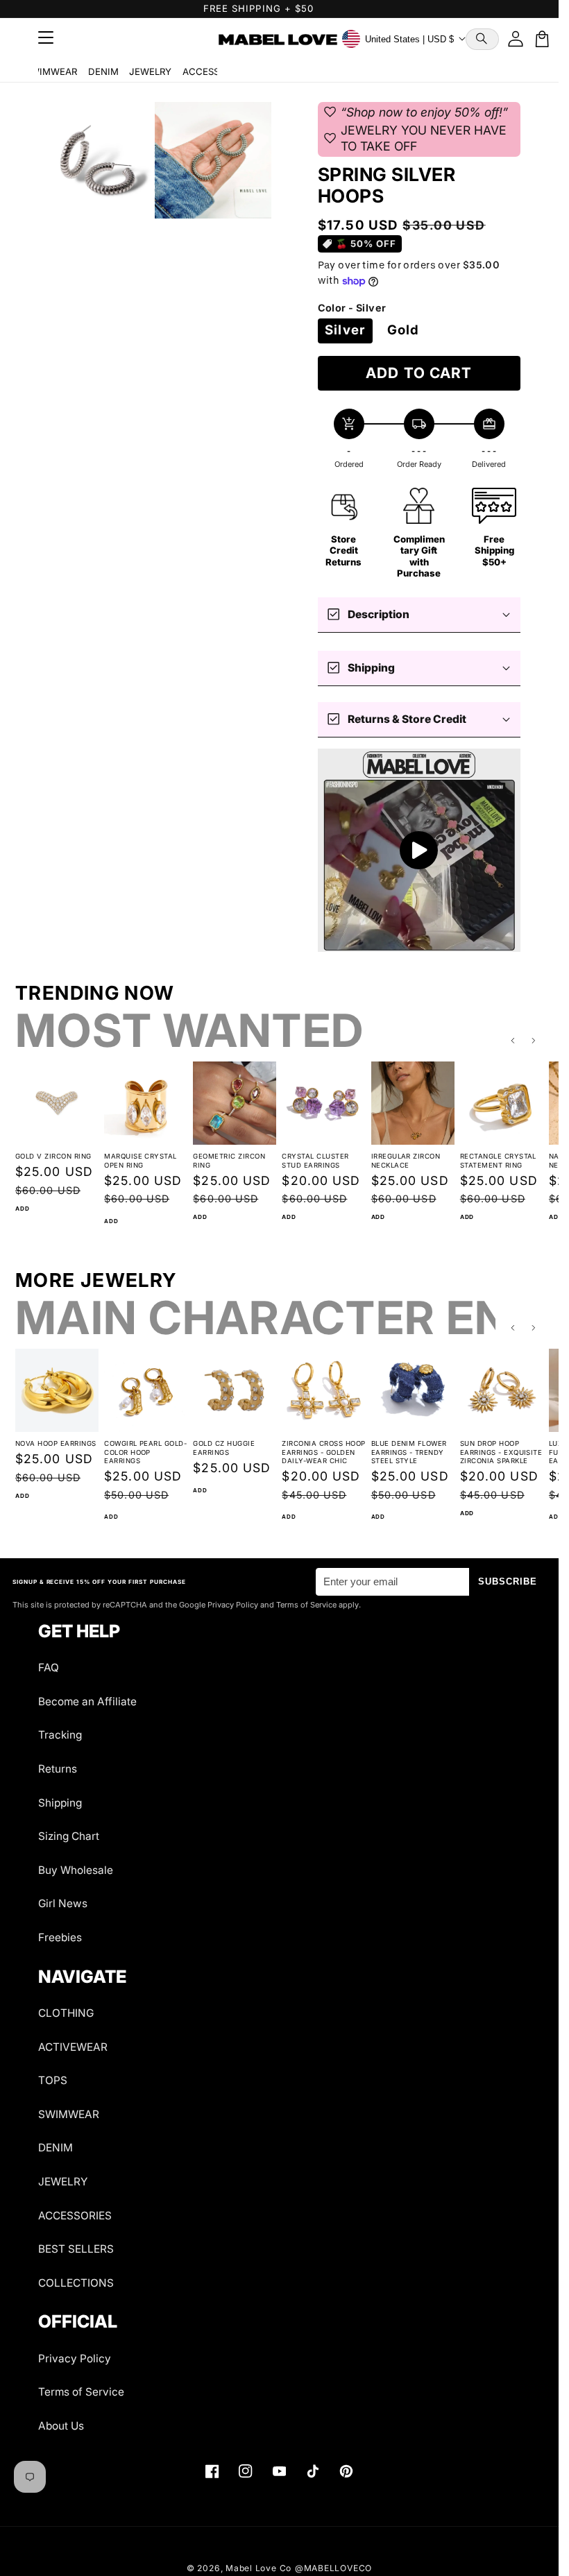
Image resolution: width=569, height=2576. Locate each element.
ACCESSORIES (214, 71)
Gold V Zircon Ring (53, 1156)
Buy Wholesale (76, 1870)
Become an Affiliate (87, 1701)
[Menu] (46, 39)
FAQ (49, 1667)
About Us (61, 2426)
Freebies (60, 1937)
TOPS (53, 2080)
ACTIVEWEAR (73, 2047)
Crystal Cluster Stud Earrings (315, 1161)
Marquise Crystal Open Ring (141, 1161)
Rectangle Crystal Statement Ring (498, 1161)
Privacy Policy (75, 2359)
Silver (345, 330)
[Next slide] (534, 1041)
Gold (403, 330)
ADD (22, 1209)
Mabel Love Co (258, 2568)
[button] (482, 39)
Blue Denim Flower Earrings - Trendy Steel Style (409, 1452)
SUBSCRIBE (508, 1581)
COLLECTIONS (76, 2283)
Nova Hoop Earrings (56, 1443)
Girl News (63, 1903)
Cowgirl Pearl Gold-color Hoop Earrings (145, 1452)
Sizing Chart (69, 1836)
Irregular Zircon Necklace (406, 1161)
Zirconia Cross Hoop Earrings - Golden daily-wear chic (323, 1452)
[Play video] (419, 850)
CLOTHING (66, 2013)
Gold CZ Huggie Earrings (224, 1448)
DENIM (103, 71)
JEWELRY (150, 71)
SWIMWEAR (51, 71)
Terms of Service (81, 2392)
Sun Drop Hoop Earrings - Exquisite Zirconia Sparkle (501, 1452)
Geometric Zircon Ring (229, 1161)
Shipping (60, 1803)
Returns (58, 1769)
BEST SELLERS (76, 2249)
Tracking (60, 1735)
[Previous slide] (513, 1041)
